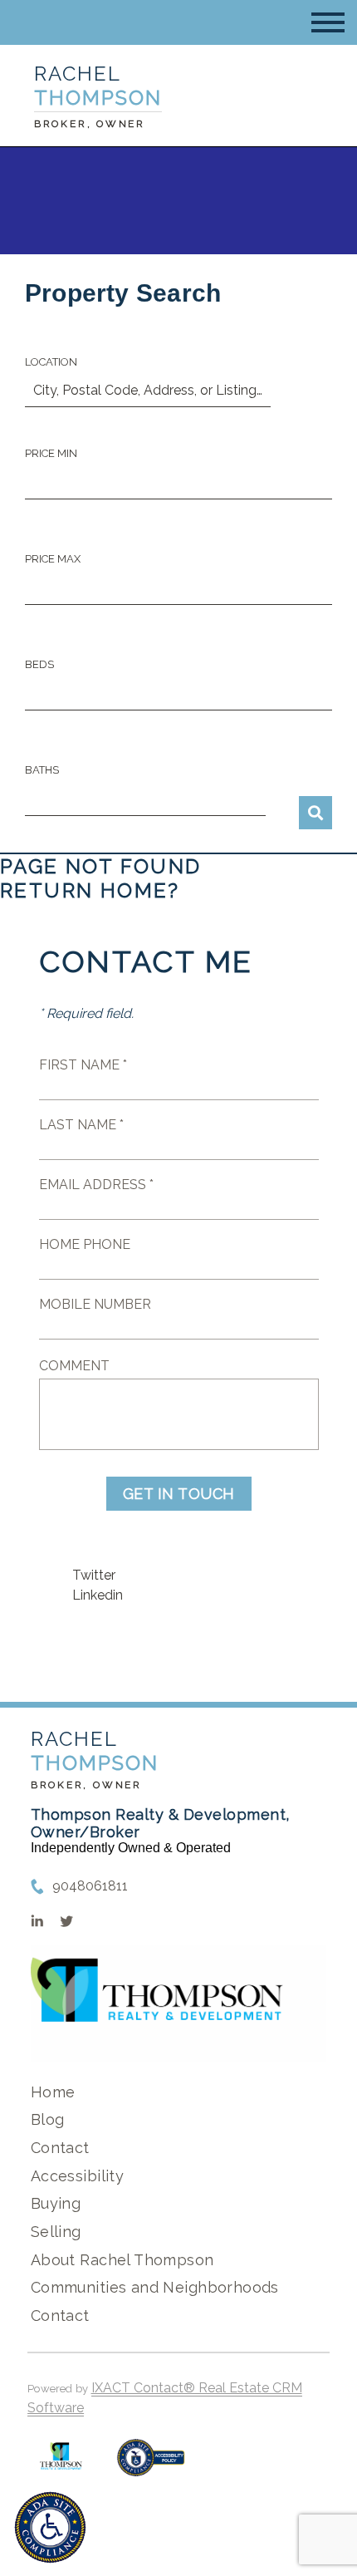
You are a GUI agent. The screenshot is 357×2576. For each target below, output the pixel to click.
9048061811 (90, 1886)
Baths (42, 770)
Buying (56, 2203)
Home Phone (85, 1244)
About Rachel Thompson (122, 2260)
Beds (39, 664)
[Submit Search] (315, 813)
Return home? (90, 890)
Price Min (51, 453)
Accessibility (77, 2176)
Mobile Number (95, 1304)
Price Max (53, 559)
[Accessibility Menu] (50, 2527)
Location (51, 362)
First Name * (83, 1065)
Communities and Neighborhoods (155, 2287)
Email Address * (96, 1185)
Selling (56, 2232)
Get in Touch (179, 1494)
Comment (74, 1366)
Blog (48, 2119)
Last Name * (81, 1125)
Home (53, 2092)
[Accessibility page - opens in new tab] (151, 2466)
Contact (60, 2148)
